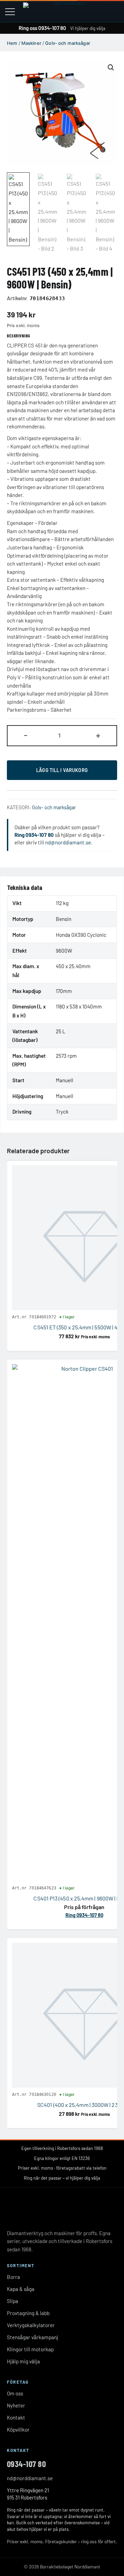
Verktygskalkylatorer (31, 2325)
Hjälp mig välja (23, 2361)
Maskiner (31, 43)
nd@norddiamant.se (68, 842)
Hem (12, 43)
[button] (111, 67)
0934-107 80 (26, 2464)
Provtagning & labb (28, 2313)
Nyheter (16, 2405)
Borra (13, 2277)
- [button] (26, 735)
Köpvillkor (18, 2430)
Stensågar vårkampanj (33, 2337)
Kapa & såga (21, 2289)
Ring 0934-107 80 (34, 835)
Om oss (15, 2393)
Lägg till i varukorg (62, 770)
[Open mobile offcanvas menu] (10, 11)
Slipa (13, 2301)
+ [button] (98, 735)
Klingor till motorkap (30, 2349)
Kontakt (16, 2417)
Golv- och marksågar (68, 43)
